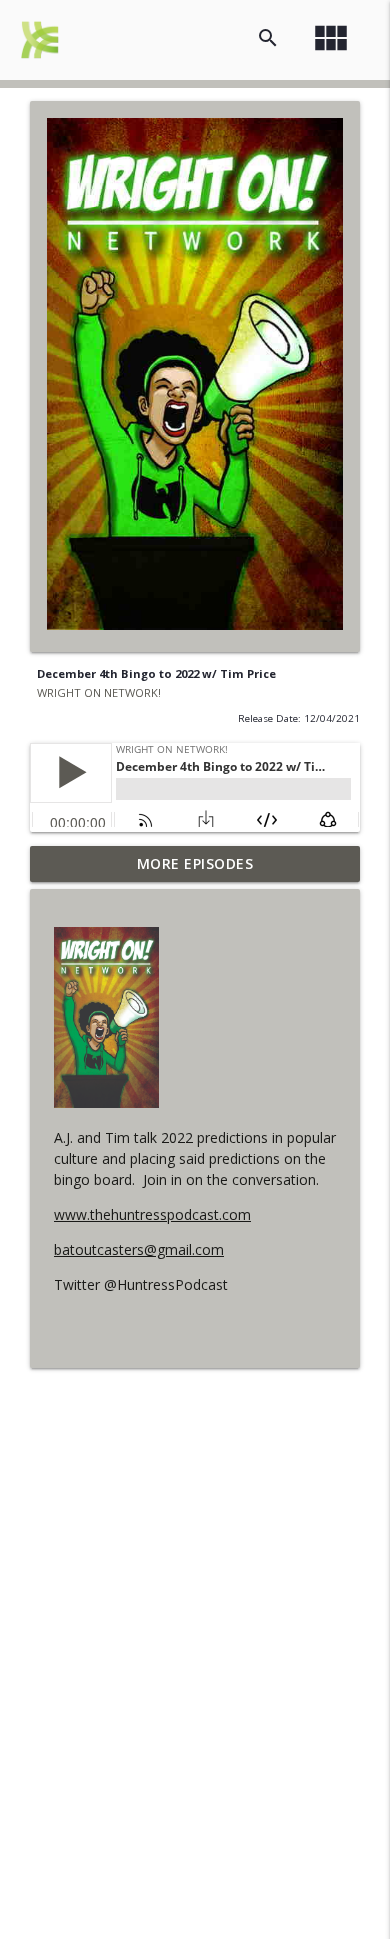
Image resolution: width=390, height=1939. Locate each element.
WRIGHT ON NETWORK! (99, 692)
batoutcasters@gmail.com (139, 1249)
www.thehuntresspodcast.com (152, 1214)
